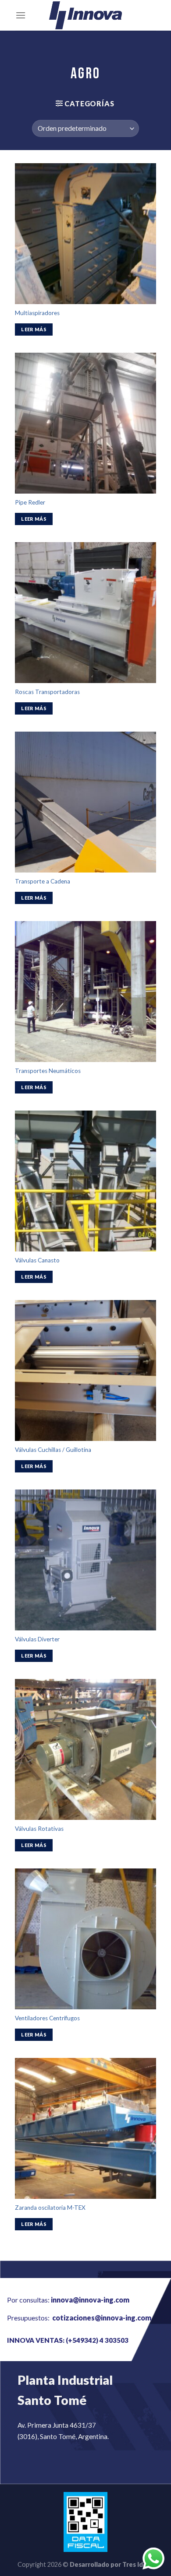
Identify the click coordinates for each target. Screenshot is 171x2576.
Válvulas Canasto (37, 1260)
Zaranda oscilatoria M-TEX (50, 2208)
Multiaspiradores (37, 313)
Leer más (34, 329)
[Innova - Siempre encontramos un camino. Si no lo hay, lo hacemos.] (86, 15)
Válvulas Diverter (37, 1639)
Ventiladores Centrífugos (47, 2018)
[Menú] (21, 15)
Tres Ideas (138, 2564)
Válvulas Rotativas (39, 1829)
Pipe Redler (30, 502)
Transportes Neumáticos (48, 1071)
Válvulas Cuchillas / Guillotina (53, 1450)
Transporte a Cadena (43, 881)
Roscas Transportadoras (47, 692)
